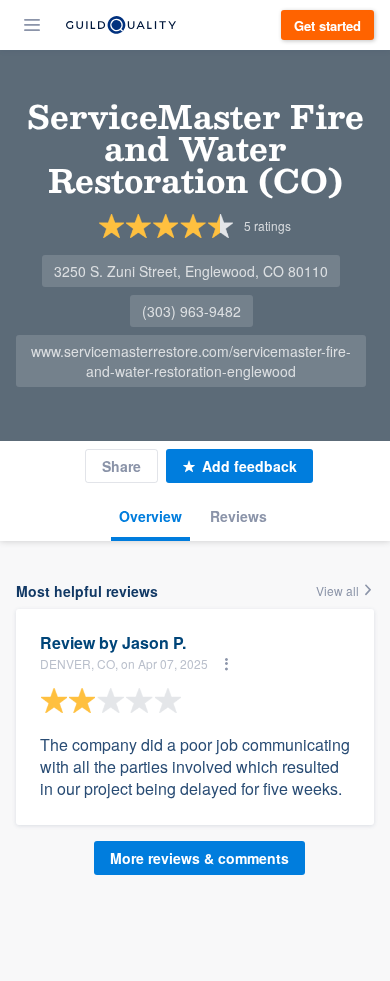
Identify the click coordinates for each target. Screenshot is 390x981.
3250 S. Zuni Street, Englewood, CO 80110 (191, 271)
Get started (327, 25)
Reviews (238, 516)
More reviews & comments (199, 858)
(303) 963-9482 (191, 311)
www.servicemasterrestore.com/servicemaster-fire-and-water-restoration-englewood (191, 361)
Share (121, 466)
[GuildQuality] (121, 25)
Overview (150, 516)
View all (339, 590)
